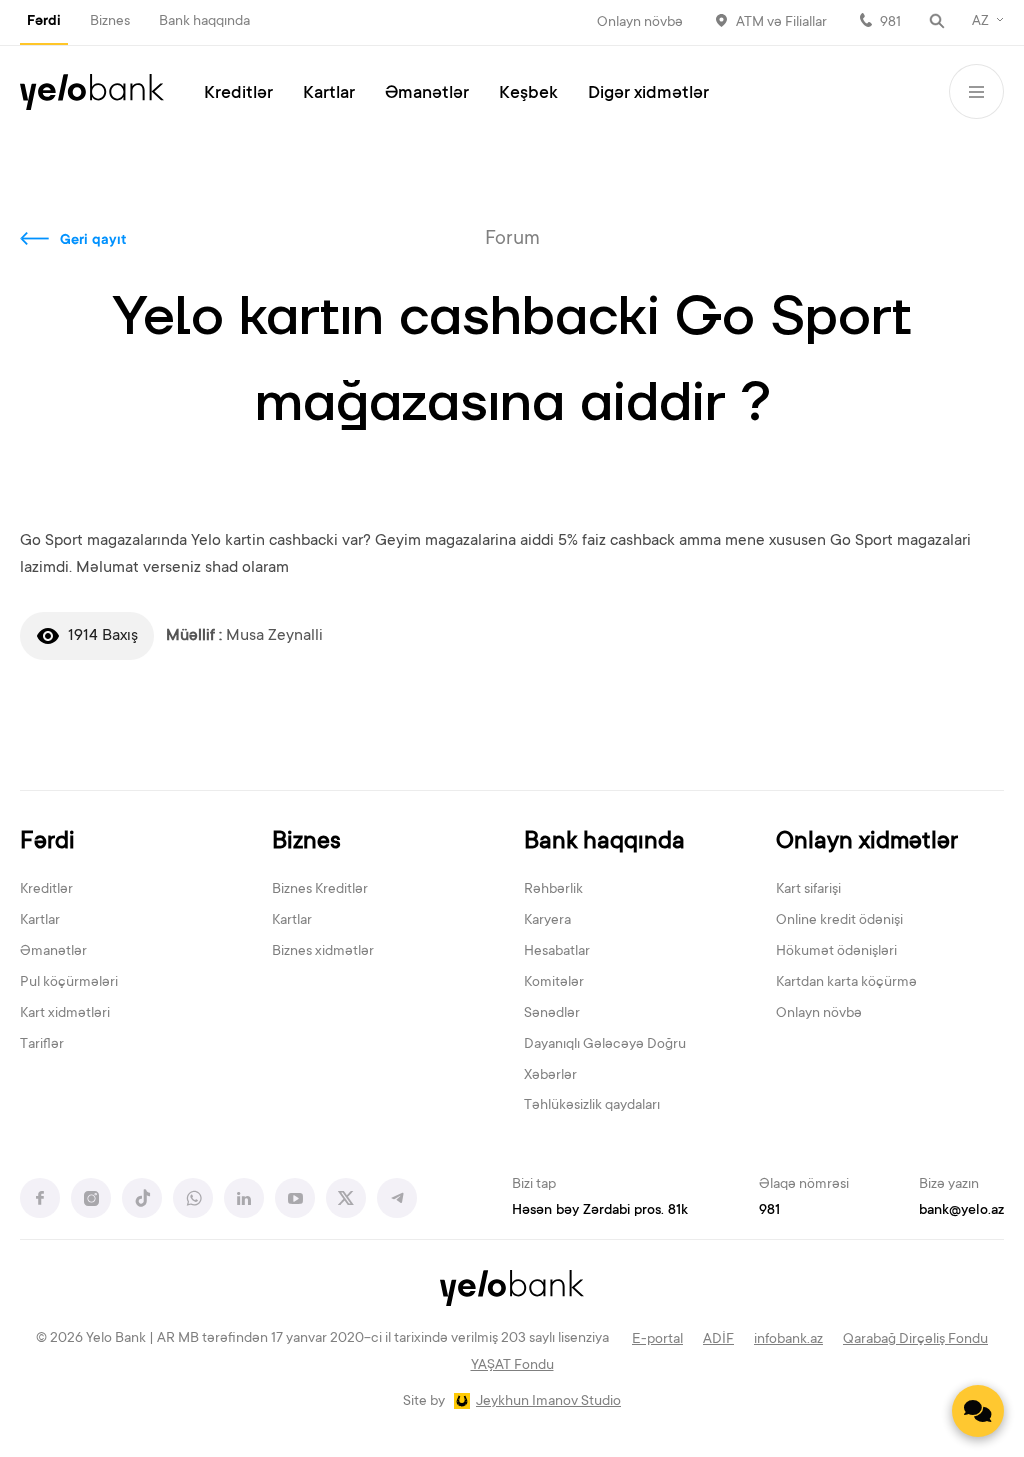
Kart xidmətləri (65, 1014)
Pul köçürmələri (69, 983)
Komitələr (554, 983)
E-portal (657, 1340)
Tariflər (42, 1045)
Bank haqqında (204, 22)
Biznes (110, 22)
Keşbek (528, 94)
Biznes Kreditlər (320, 890)
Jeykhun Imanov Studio (548, 1402)
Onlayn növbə (640, 23)
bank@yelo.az (961, 1211)
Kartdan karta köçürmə (846, 983)
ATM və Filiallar (781, 23)
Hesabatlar (557, 952)
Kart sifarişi (808, 890)
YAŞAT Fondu (512, 1366)
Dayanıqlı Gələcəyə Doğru (605, 1045)
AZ (980, 22)
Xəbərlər (550, 1076)
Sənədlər (552, 1014)
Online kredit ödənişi (839, 921)
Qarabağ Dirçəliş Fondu (915, 1340)
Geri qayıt (93, 241)
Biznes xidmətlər (323, 952)
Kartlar (329, 94)
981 (890, 23)
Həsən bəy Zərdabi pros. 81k (600, 1211)
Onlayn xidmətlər (867, 842)
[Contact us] (978, 1411)
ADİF (718, 1340)
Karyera (547, 921)
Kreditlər (238, 94)
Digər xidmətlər (648, 94)
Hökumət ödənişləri (836, 952)
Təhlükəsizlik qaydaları (592, 1106)
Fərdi (44, 22)
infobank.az (788, 1340)
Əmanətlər (427, 94)
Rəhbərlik (553, 890)
